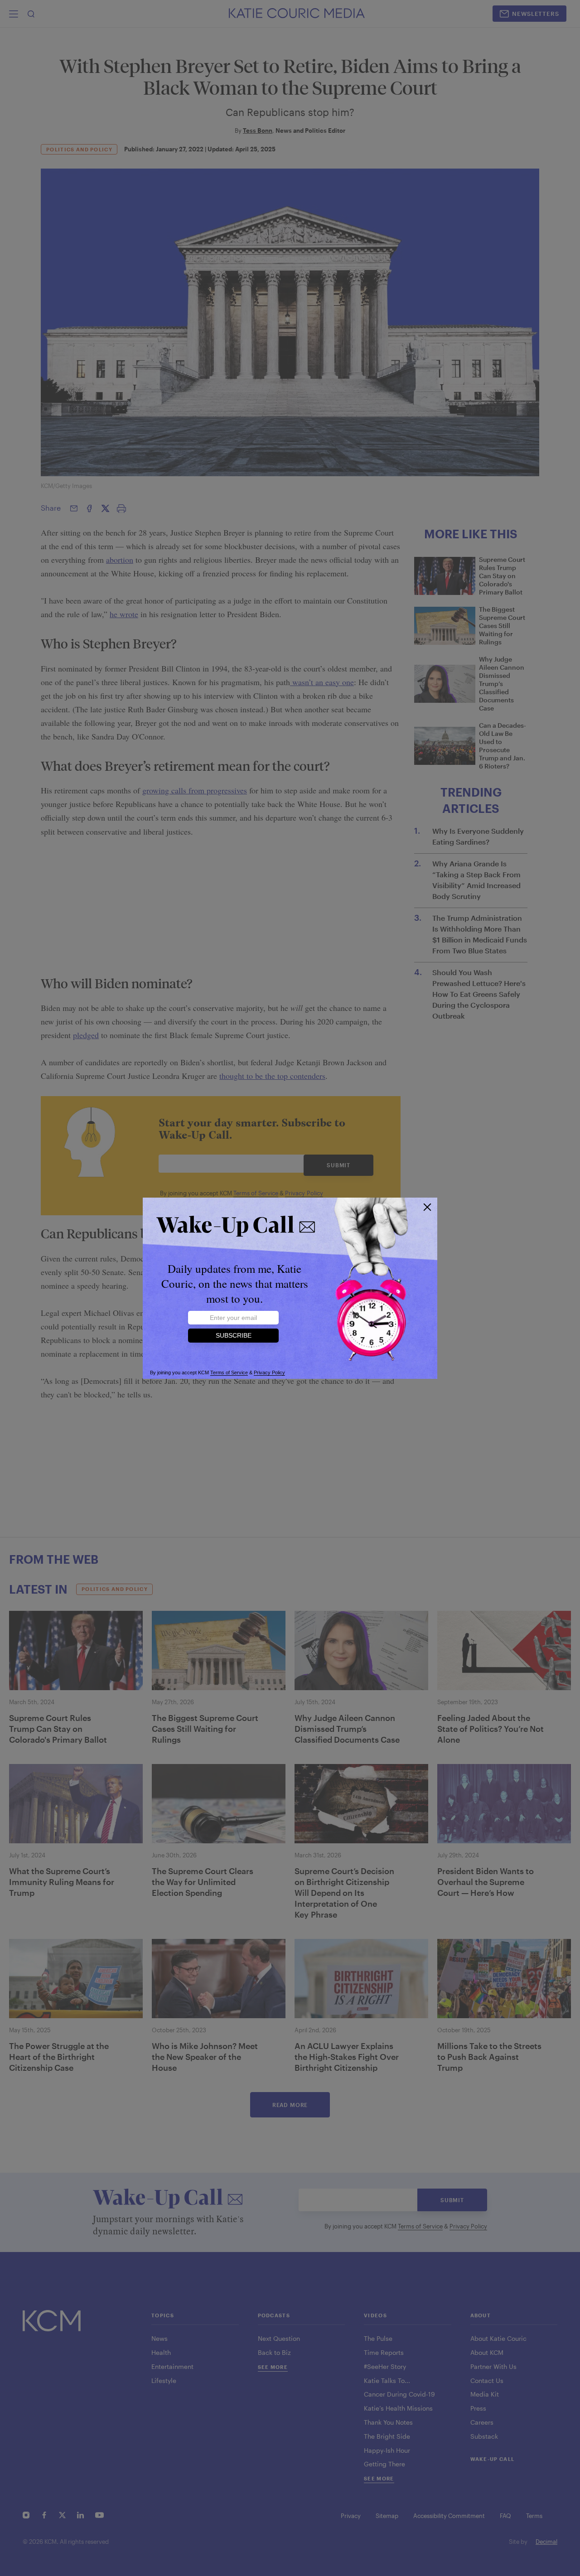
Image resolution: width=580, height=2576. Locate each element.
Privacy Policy (269, 1373)
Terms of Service (229, 1373)
